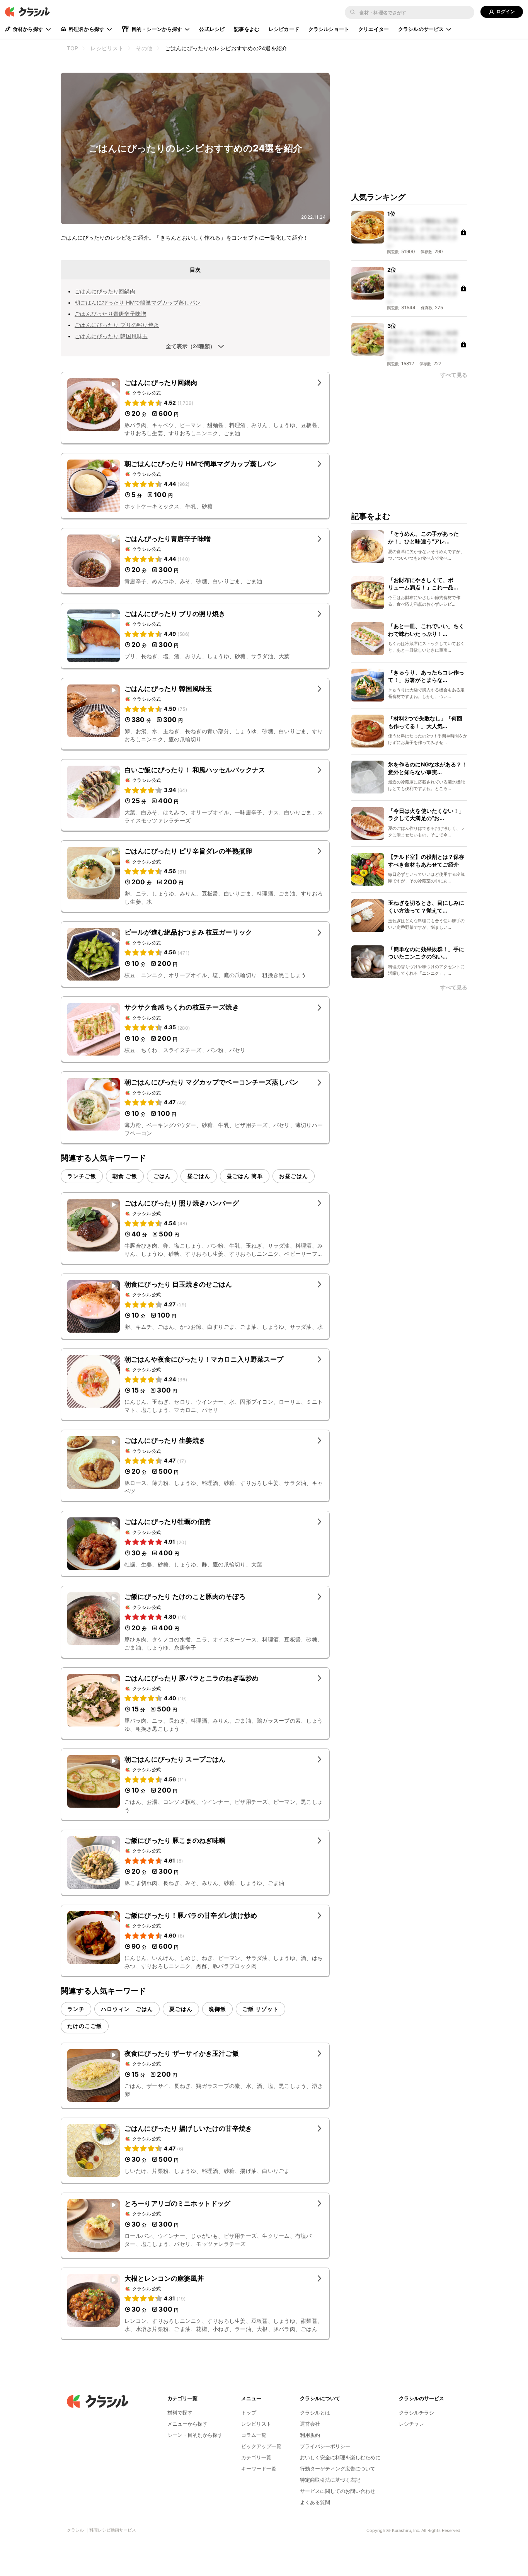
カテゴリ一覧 (256, 2457)
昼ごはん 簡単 (245, 1176)
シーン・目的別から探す (195, 2435)
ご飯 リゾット (261, 2009)
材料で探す (180, 2413)
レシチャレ (411, 2424)
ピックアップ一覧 (261, 2446)
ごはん (162, 1176)
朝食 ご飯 (125, 1176)
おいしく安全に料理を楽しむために (340, 2457)
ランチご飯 (82, 1176)
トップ (249, 2413)
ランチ (76, 2009)
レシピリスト (256, 2424)
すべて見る (454, 375)
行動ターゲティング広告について (338, 2469)
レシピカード (284, 29)
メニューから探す (187, 2424)
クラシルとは (315, 2413)
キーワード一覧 (259, 2469)
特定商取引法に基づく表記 (330, 2480)
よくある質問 (315, 2502)
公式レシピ (212, 29)
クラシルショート (329, 29)
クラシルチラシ (416, 2413)
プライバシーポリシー (325, 2446)
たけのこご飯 (85, 2026)
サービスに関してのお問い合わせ (338, 2491)
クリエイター (374, 29)
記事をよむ (247, 29)
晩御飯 (217, 2009)
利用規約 (310, 2435)
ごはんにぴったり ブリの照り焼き (117, 325)
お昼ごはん (294, 1176)
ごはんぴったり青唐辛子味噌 (110, 314)
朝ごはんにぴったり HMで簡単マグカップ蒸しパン (138, 302)
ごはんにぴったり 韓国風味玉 (111, 336)
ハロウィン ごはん (127, 2009)
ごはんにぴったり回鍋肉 (105, 291)
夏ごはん (181, 2009)
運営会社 (310, 2424)
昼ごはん (199, 1176)
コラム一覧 (254, 2435)
